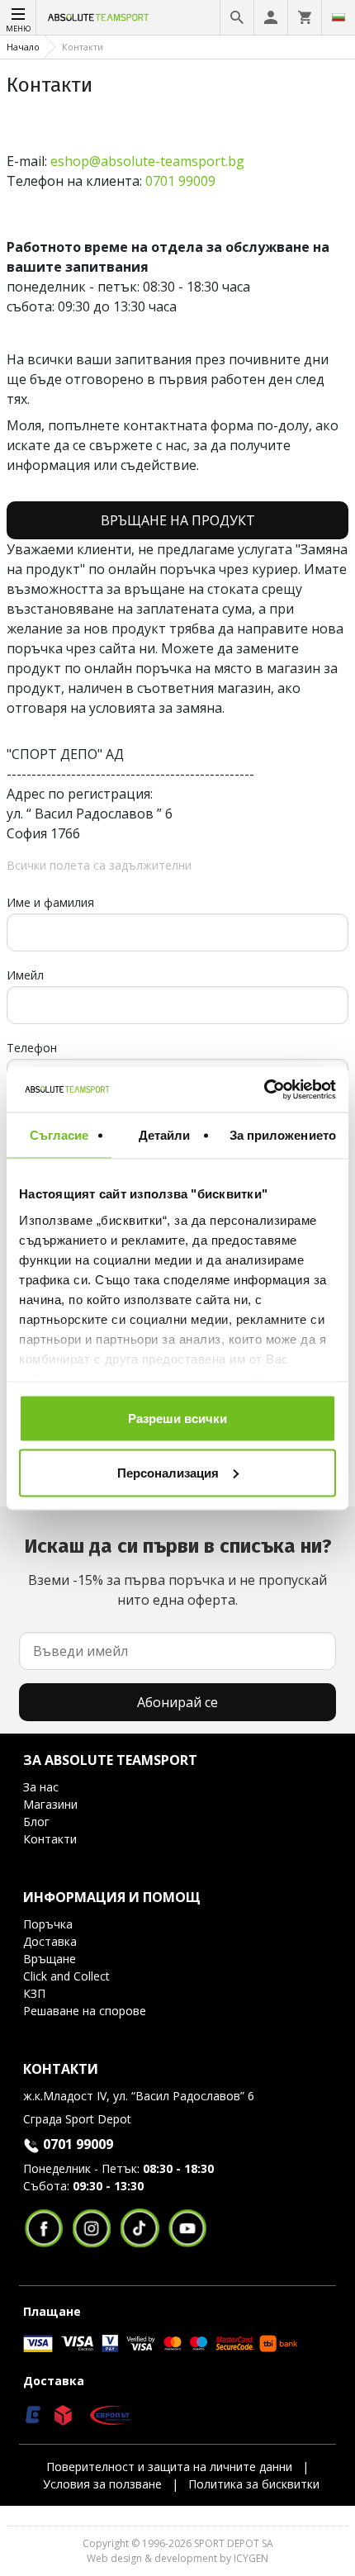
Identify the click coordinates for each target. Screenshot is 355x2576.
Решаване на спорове (85, 2011)
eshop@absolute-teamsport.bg (147, 161)
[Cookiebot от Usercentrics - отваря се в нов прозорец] (264, 1089)
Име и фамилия (50, 902)
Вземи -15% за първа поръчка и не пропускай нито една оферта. (178, 1572)
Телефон (32, 1048)
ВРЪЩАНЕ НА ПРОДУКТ (178, 520)
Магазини (50, 1804)
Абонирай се (177, 1702)
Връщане (50, 1959)
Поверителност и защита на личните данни (169, 2467)
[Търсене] (237, 17)
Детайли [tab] (165, 1135)
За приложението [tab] (283, 1135)
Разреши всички (177, 1418)
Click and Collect (66, 1976)
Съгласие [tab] (59, 1135)
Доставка (50, 1941)
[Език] (338, 17)
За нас (41, 1787)
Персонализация (168, 1472)
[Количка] (305, 17)
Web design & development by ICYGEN (177, 2558)
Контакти (50, 1839)
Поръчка (48, 1924)
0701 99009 (180, 181)
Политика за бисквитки (254, 2484)
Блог (36, 1822)
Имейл (25, 975)
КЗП (34, 1993)
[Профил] (271, 17)
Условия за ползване (102, 2484)
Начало (23, 47)
